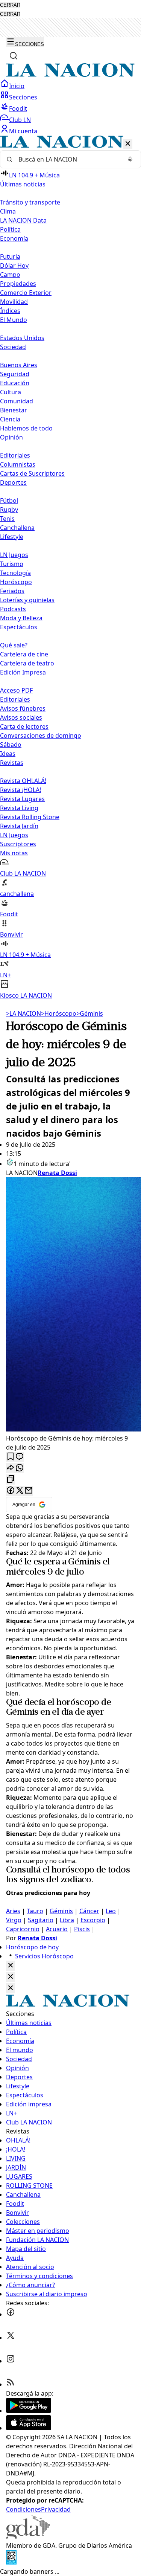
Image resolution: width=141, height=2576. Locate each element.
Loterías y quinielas (27, 600)
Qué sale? (14, 645)
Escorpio (93, 1920)
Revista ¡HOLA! (20, 790)
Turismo (12, 564)
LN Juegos (14, 555)
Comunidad (17, 401)
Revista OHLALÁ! (23, 781)
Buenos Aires (19, 365)
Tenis (7, 519)
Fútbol (9, 501)
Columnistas (18, 464)
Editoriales (15, 455)
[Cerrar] (128, 144)
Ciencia (10, 419)
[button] (70, 568)
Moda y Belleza (21, 618)
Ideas (8, 754)
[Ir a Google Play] (29, 2411)
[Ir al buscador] (14, 56)
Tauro (35, 1911)
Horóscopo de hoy (32, 1947)
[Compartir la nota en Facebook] (11, 1491)
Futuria (10, 256)
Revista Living (19, 808)
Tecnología (15, 573)
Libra (67, 1920)
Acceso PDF (16, 690)
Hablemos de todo (26, 428)
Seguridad (15, 374)
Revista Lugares (22, 799)
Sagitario (41, 1920)
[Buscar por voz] (130, 159)
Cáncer (89, 1911)
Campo (10, 275)
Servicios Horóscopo (44, 1956)
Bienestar (14, 410)
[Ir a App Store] (29, 2428)
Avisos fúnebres (23, 708)
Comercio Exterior (26, 293)
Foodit (18, 108)
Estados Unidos (22, 338)
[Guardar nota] (11, 1457)
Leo (111, 1911)
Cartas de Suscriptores (32, 473)
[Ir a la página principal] (70, 75)
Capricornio (23, 1929)
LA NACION (23, 1013)
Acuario (57, 1929)
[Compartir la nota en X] (20, 1491)
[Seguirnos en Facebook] (11, 2314)
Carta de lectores (24, 726)
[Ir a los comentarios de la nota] (20, 1457)
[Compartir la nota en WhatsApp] (20, 1468)
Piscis (82, 1929)
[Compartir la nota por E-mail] (29, 1491)
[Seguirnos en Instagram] (11, 2361)
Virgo (14, 1920)
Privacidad (56, 2509)
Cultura (11, 392)
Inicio (17, 86)
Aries (13, 1911)
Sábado (11, 745)
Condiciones (23, 2509)
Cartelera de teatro (27, 663)
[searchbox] (67, 159)
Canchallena (17, 528)
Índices (10, 311)
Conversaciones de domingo (41, 736)
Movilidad (14, 302)
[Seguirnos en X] (11, 2338)
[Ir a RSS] (11, 2384)
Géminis (90, 1013)
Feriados (12, 591)
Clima (8, 211)
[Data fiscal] (11, 2562)
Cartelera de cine (24, 654)
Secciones (23, 97)
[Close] (11, 1966)
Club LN (20, 120)
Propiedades (18, 284)
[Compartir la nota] (11, 1468)
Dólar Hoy (14, 266)
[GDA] (28, 2536)
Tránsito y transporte (30, 202)
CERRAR (10, 5)
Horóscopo (16, 582)
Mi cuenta (23, 131)
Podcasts (13, 609)
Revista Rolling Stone (30, 817)
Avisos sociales (21, 717)
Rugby (9, 510)
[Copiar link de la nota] (11, 1480)
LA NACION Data (23, 220)
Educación (15, 383)
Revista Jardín (19, 826)
